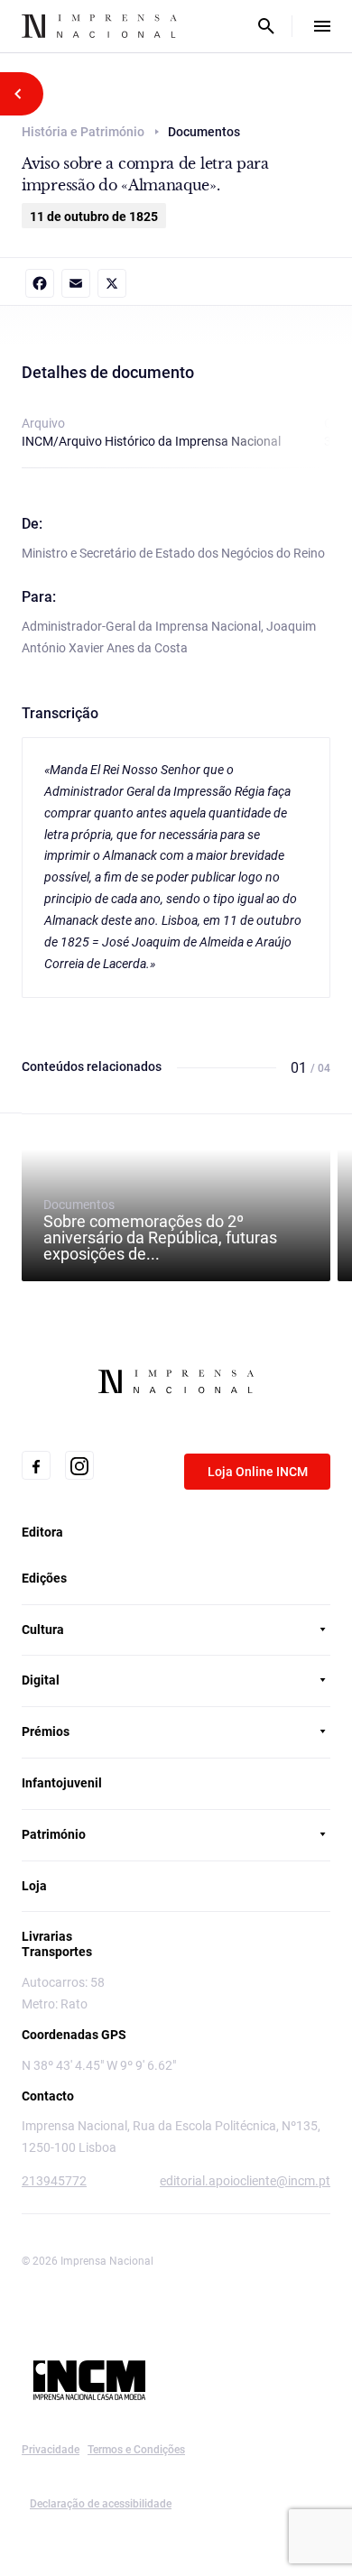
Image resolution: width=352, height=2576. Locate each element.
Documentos (160, 1230)
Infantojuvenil (62, 1783)
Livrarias (47, 1936)
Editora (42, 1532)
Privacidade (51, 2450)
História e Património (83, 132)
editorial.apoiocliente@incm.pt (245, 2181)
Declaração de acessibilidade (101, 2504)
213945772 (54, 2181)
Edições (44, 1578)
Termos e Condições (136, 2450)
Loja (34, 1886)
